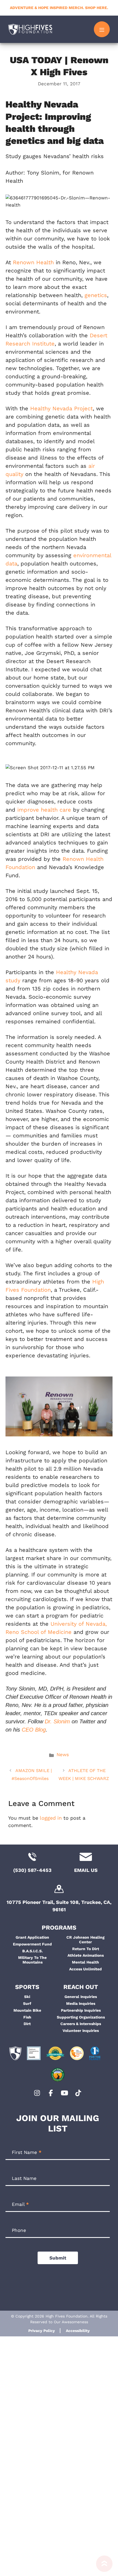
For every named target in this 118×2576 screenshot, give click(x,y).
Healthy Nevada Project (61, 408)
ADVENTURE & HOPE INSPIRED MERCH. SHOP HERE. (59, 8)
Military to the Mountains (32, 1960)
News (63, 1755)
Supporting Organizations (81, 2017)
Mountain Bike (27, 2010)
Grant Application (32, 1937)
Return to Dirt (86, 1949)
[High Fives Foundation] (30, 29)
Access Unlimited (85, 1969)
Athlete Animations (86, 1955)
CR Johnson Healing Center (85, 1940)
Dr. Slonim (57, 1721)
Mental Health (85, 1962)
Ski (27, 1997)
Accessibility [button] (78, 2331)
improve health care (44, 810)
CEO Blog (34, 1730)
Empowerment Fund (32, 1944)
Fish (27, 2017)
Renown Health (33, 262)
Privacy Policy (42, 2331)
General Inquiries (81, 1997)
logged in (51, 1818)
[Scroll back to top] (104, 2566)
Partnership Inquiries (81, 2010)
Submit (58, 2258)
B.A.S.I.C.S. (33, 1951)
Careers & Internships (81, 2024)
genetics (96, 295)
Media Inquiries (81, 2003)
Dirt (27, 2024)
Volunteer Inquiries (81, 2031)
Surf (27, 2003)
